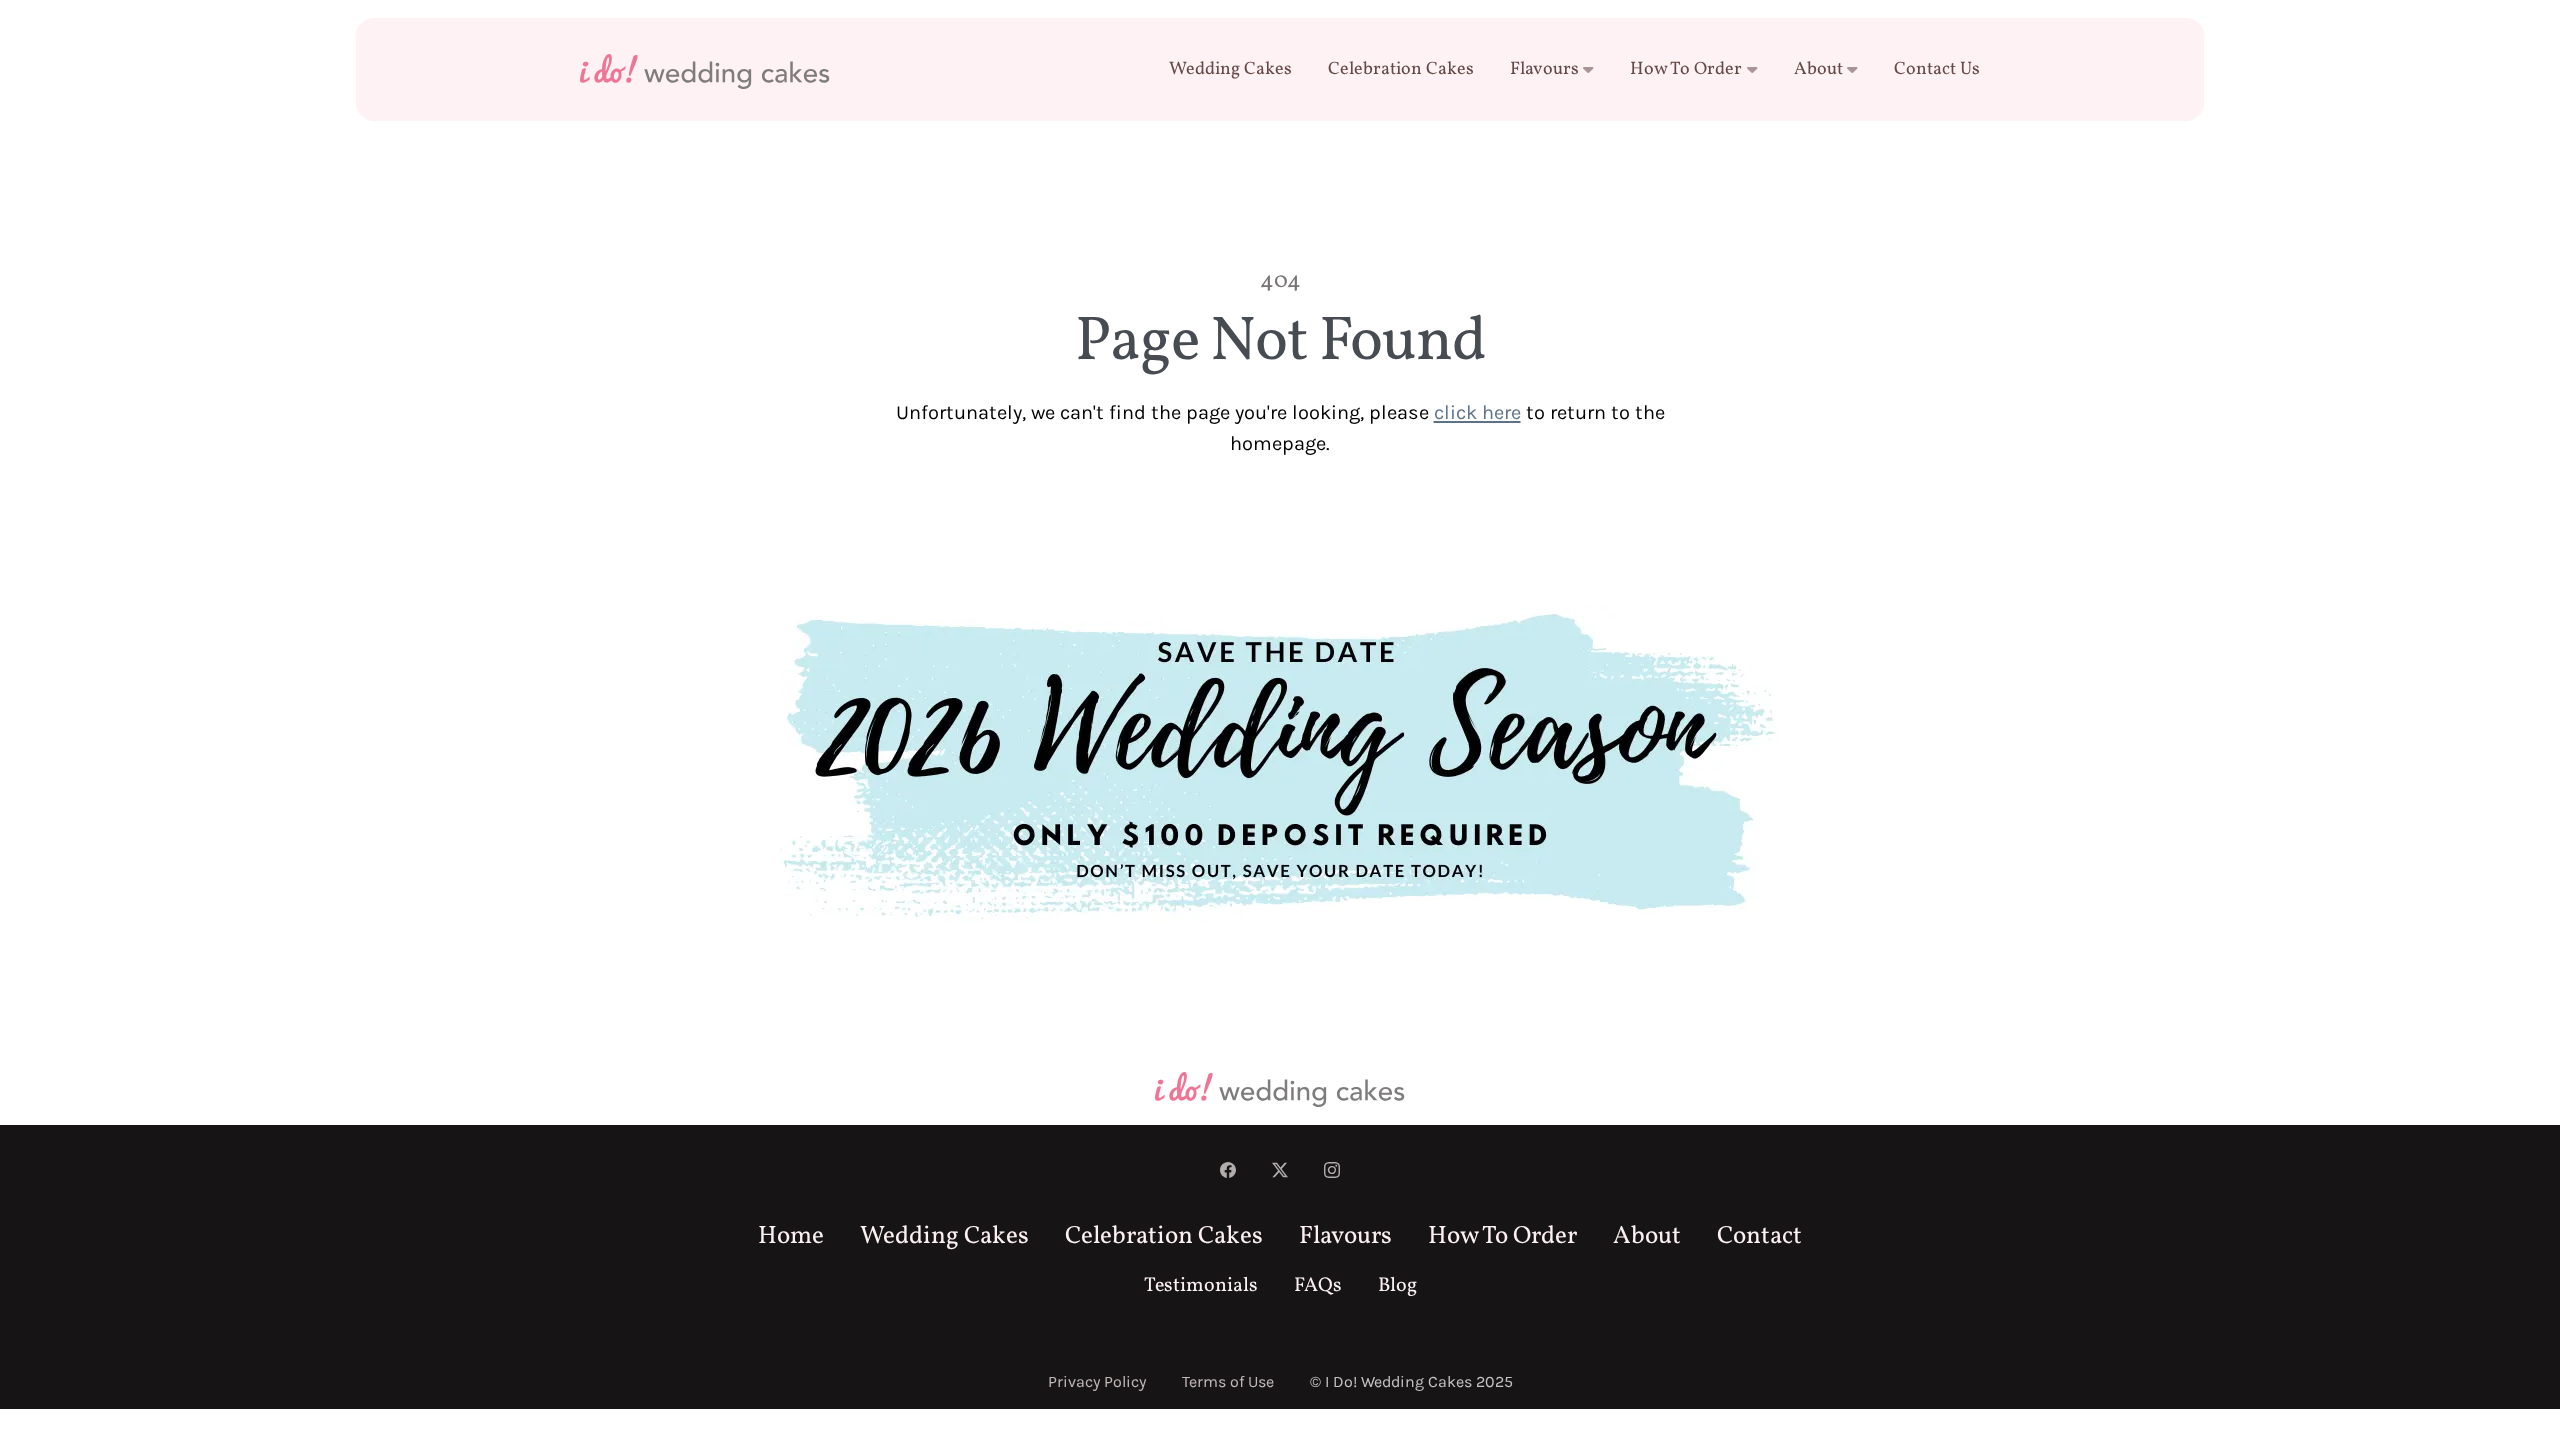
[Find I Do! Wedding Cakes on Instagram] (1332, 1172)
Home (791, 1236)
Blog (1397, 1286)
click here (1477, 412)
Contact (1759, 1236)
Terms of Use (1228, 1381)
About (1818, 69)
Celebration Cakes (1401, 69)
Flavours (1544, 69)
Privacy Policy (1097, 1381)
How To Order (1686, 69)
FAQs (1318, 1286)
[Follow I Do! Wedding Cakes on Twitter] (1280, 1172)
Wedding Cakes (1230, 69)
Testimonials (1201, 1286)
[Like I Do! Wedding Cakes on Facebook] (1228, 1172)
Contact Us (1937, 69)
